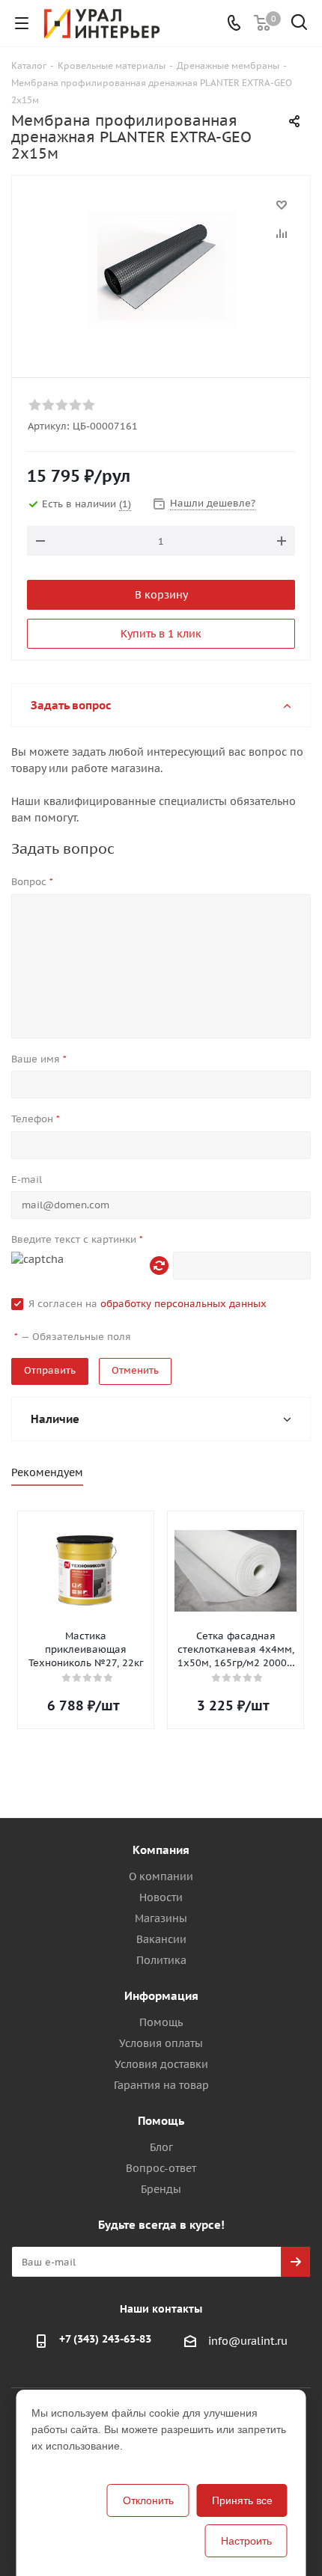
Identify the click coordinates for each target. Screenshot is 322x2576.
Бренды (161, 2189)
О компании (161, 1876)
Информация (161, 1996)
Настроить (246, 2541)
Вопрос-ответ (161, 2168)
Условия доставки (161, 2064)
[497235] (161, 270)
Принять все (242, 2500)
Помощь (161, 2022)
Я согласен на (148, 1304)
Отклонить (148, 2500)
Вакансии (161, 1939)
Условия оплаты (161, 2043)
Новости (161, 1897)
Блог (161, 2147)
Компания (161, 1850)
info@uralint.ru (248, 2342)
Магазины (161, 1918)
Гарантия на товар (161, 2085)
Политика (161, 1960)
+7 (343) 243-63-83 (105, 2339)
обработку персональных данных (183, 1304)
